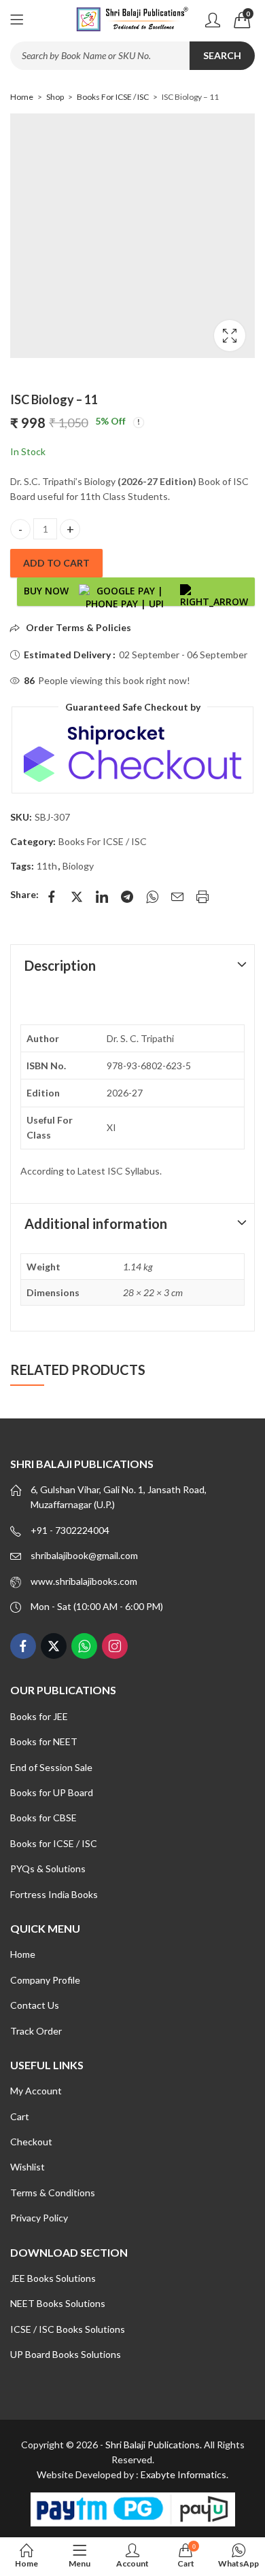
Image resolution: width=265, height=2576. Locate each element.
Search (222, 55)
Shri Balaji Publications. (154, 2445)
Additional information (96, 1223)
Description (60, 965)
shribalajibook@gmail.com (84, 1555)
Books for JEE (39, 1716)
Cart (20, 2116)
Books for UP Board (52, 1792)
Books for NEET (44, 1741)
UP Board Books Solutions (66, 2354)
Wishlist (28, 2167)
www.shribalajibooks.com (84, 1581)
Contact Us (35, 2005)
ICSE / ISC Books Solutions (68, 2329)
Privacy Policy (39, 2218)
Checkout (31, 2142)
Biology (78, 866)
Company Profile (45, 1980)
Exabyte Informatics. (184, 2474)
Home (22, 97)
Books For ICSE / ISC (113, 97)
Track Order (36, 2031)
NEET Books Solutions (58, 2303)
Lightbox (230, 336)
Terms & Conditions (53, 2193)
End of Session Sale (51, 1767)
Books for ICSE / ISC (54, 1843)
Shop (55, 97)
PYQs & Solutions (48, 1868)
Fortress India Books (54, 1894)
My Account (36, 2091)
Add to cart (56, 563)
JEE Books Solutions (53, 2278)
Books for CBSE (43, 1818)
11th (47, 866)
